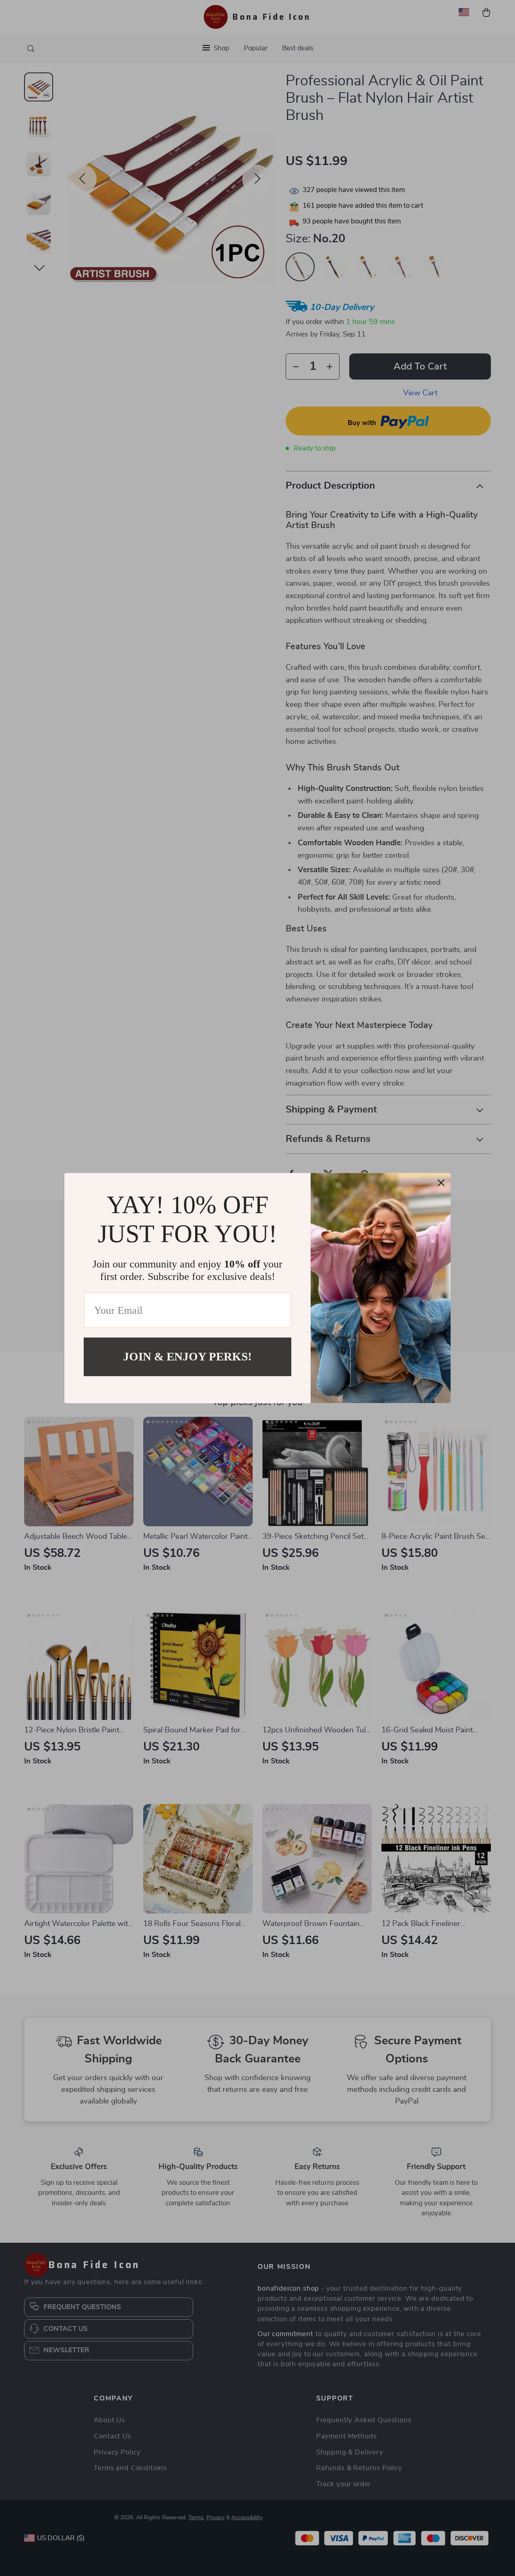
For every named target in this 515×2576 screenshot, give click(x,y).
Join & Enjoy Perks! (187, 1356)
